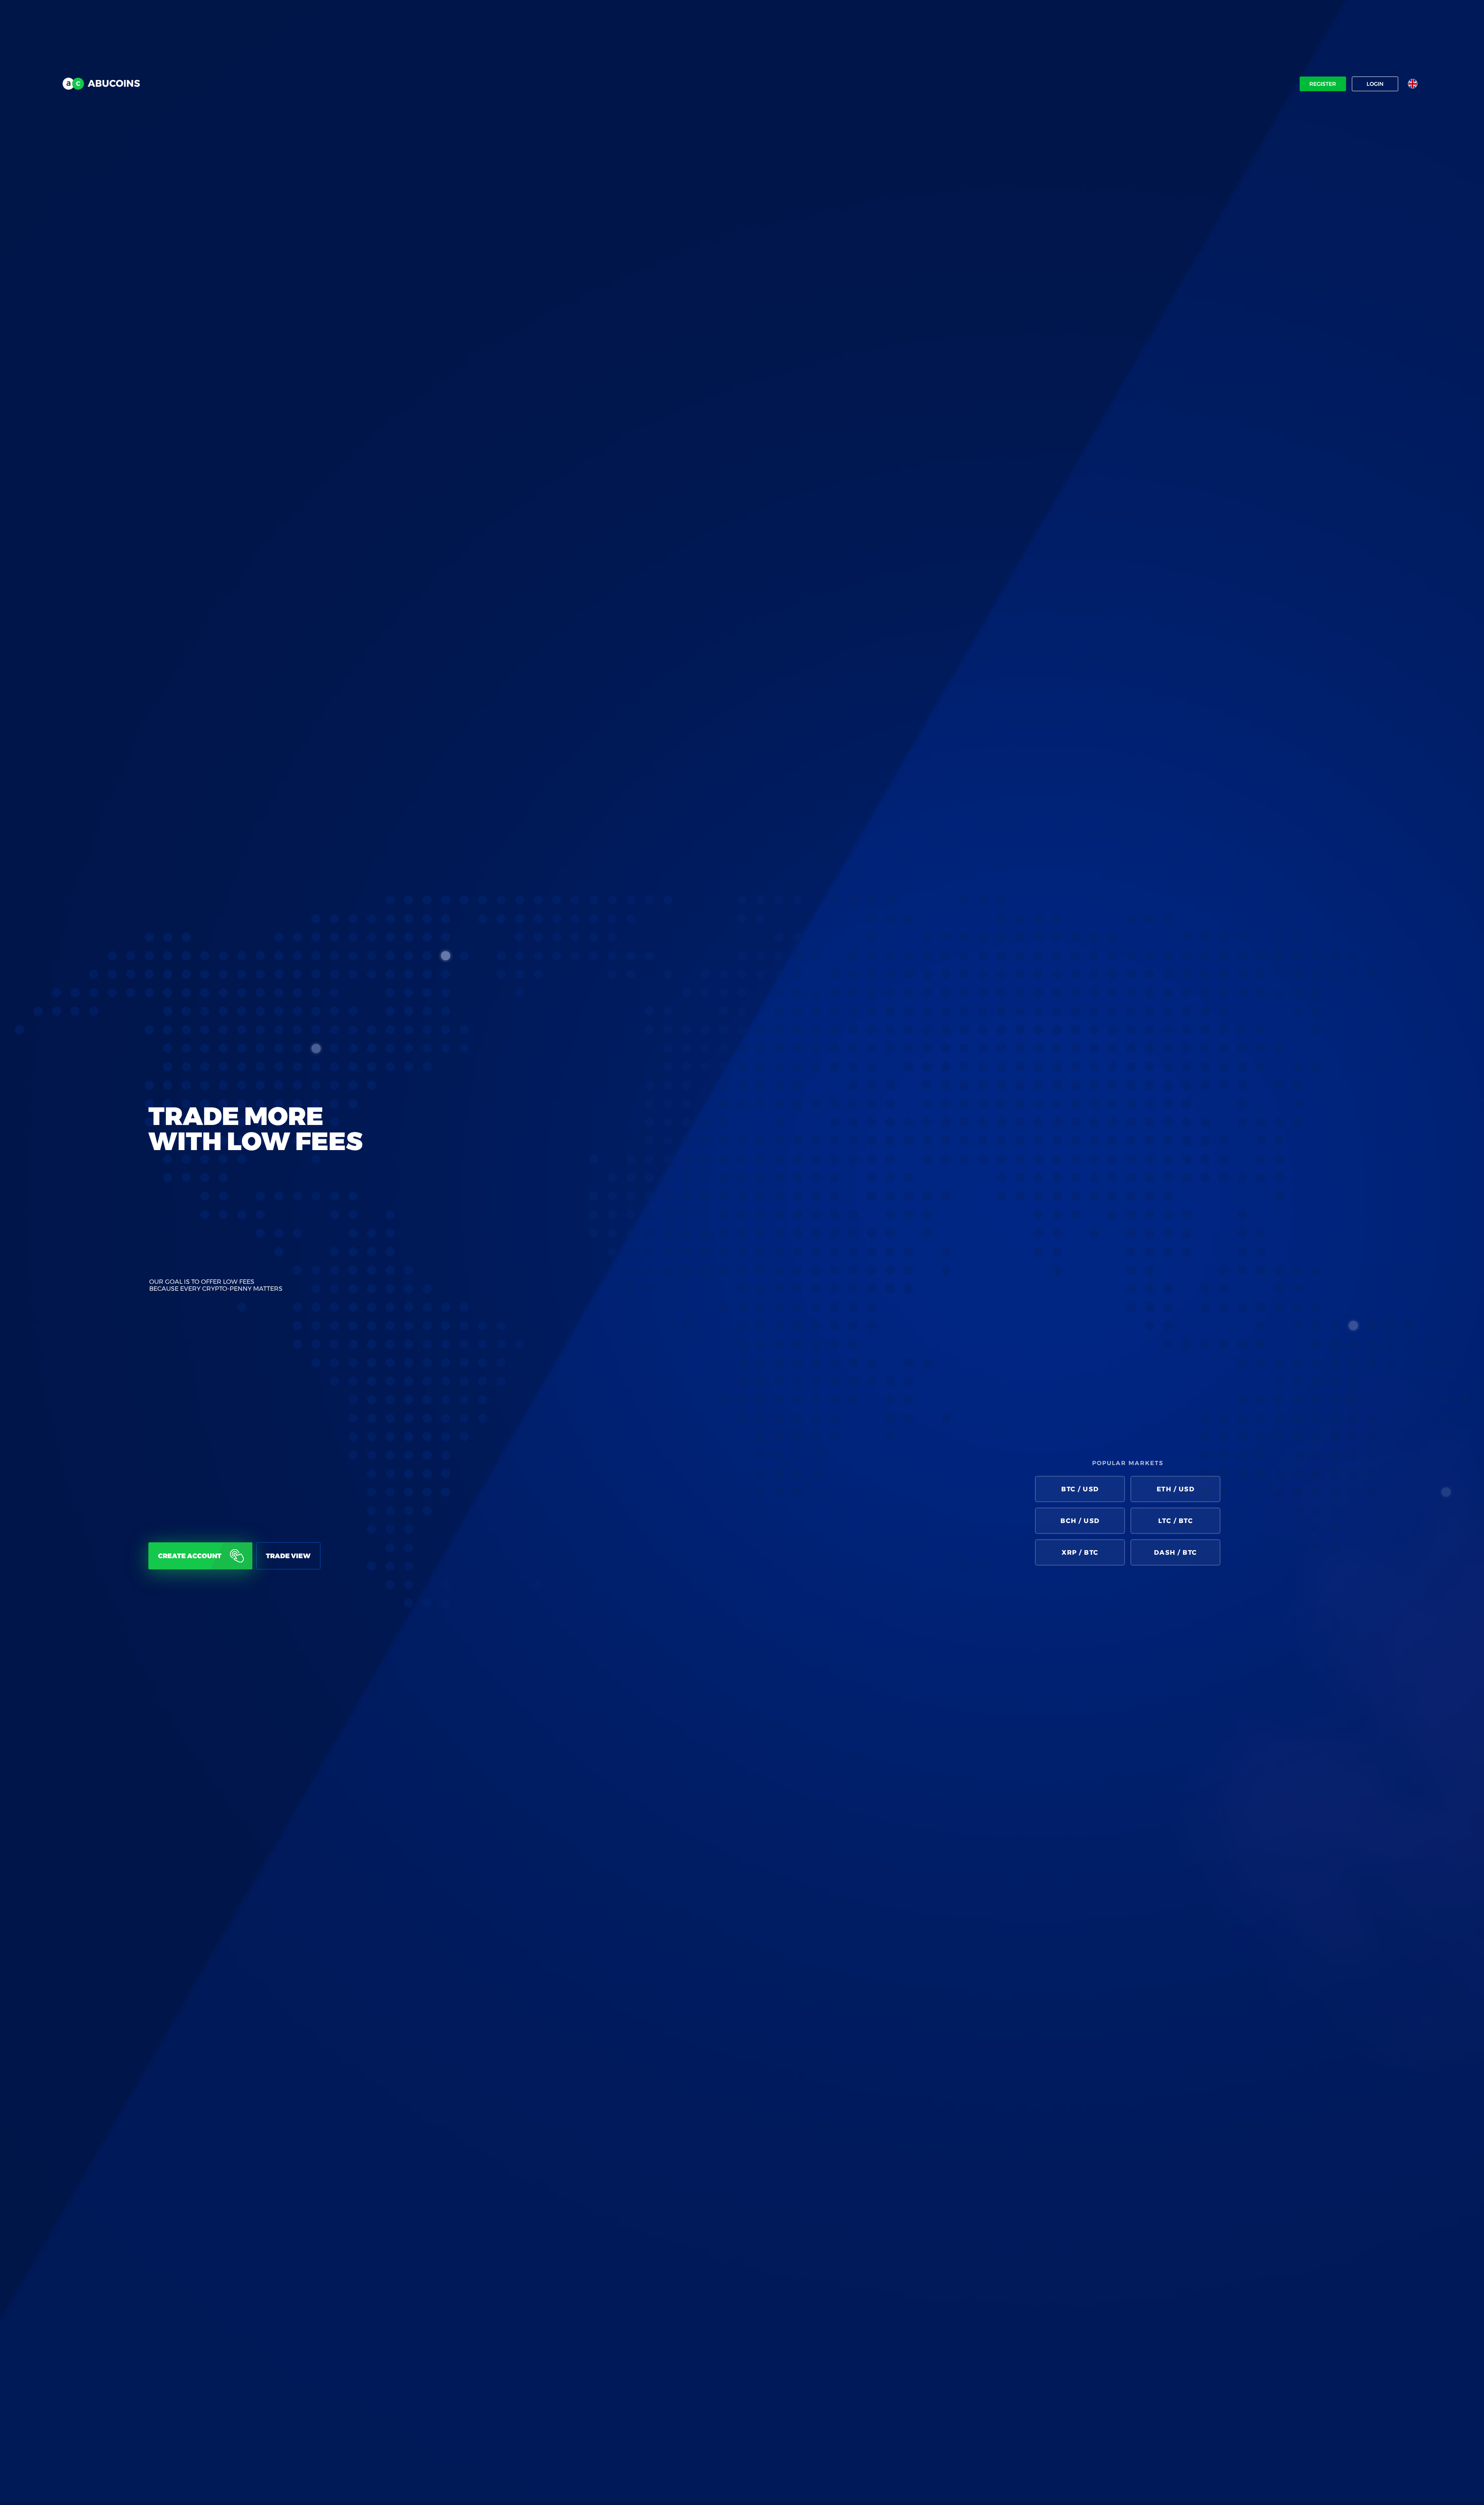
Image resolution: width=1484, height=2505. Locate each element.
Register (1323, 84)
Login (1375, 84)
